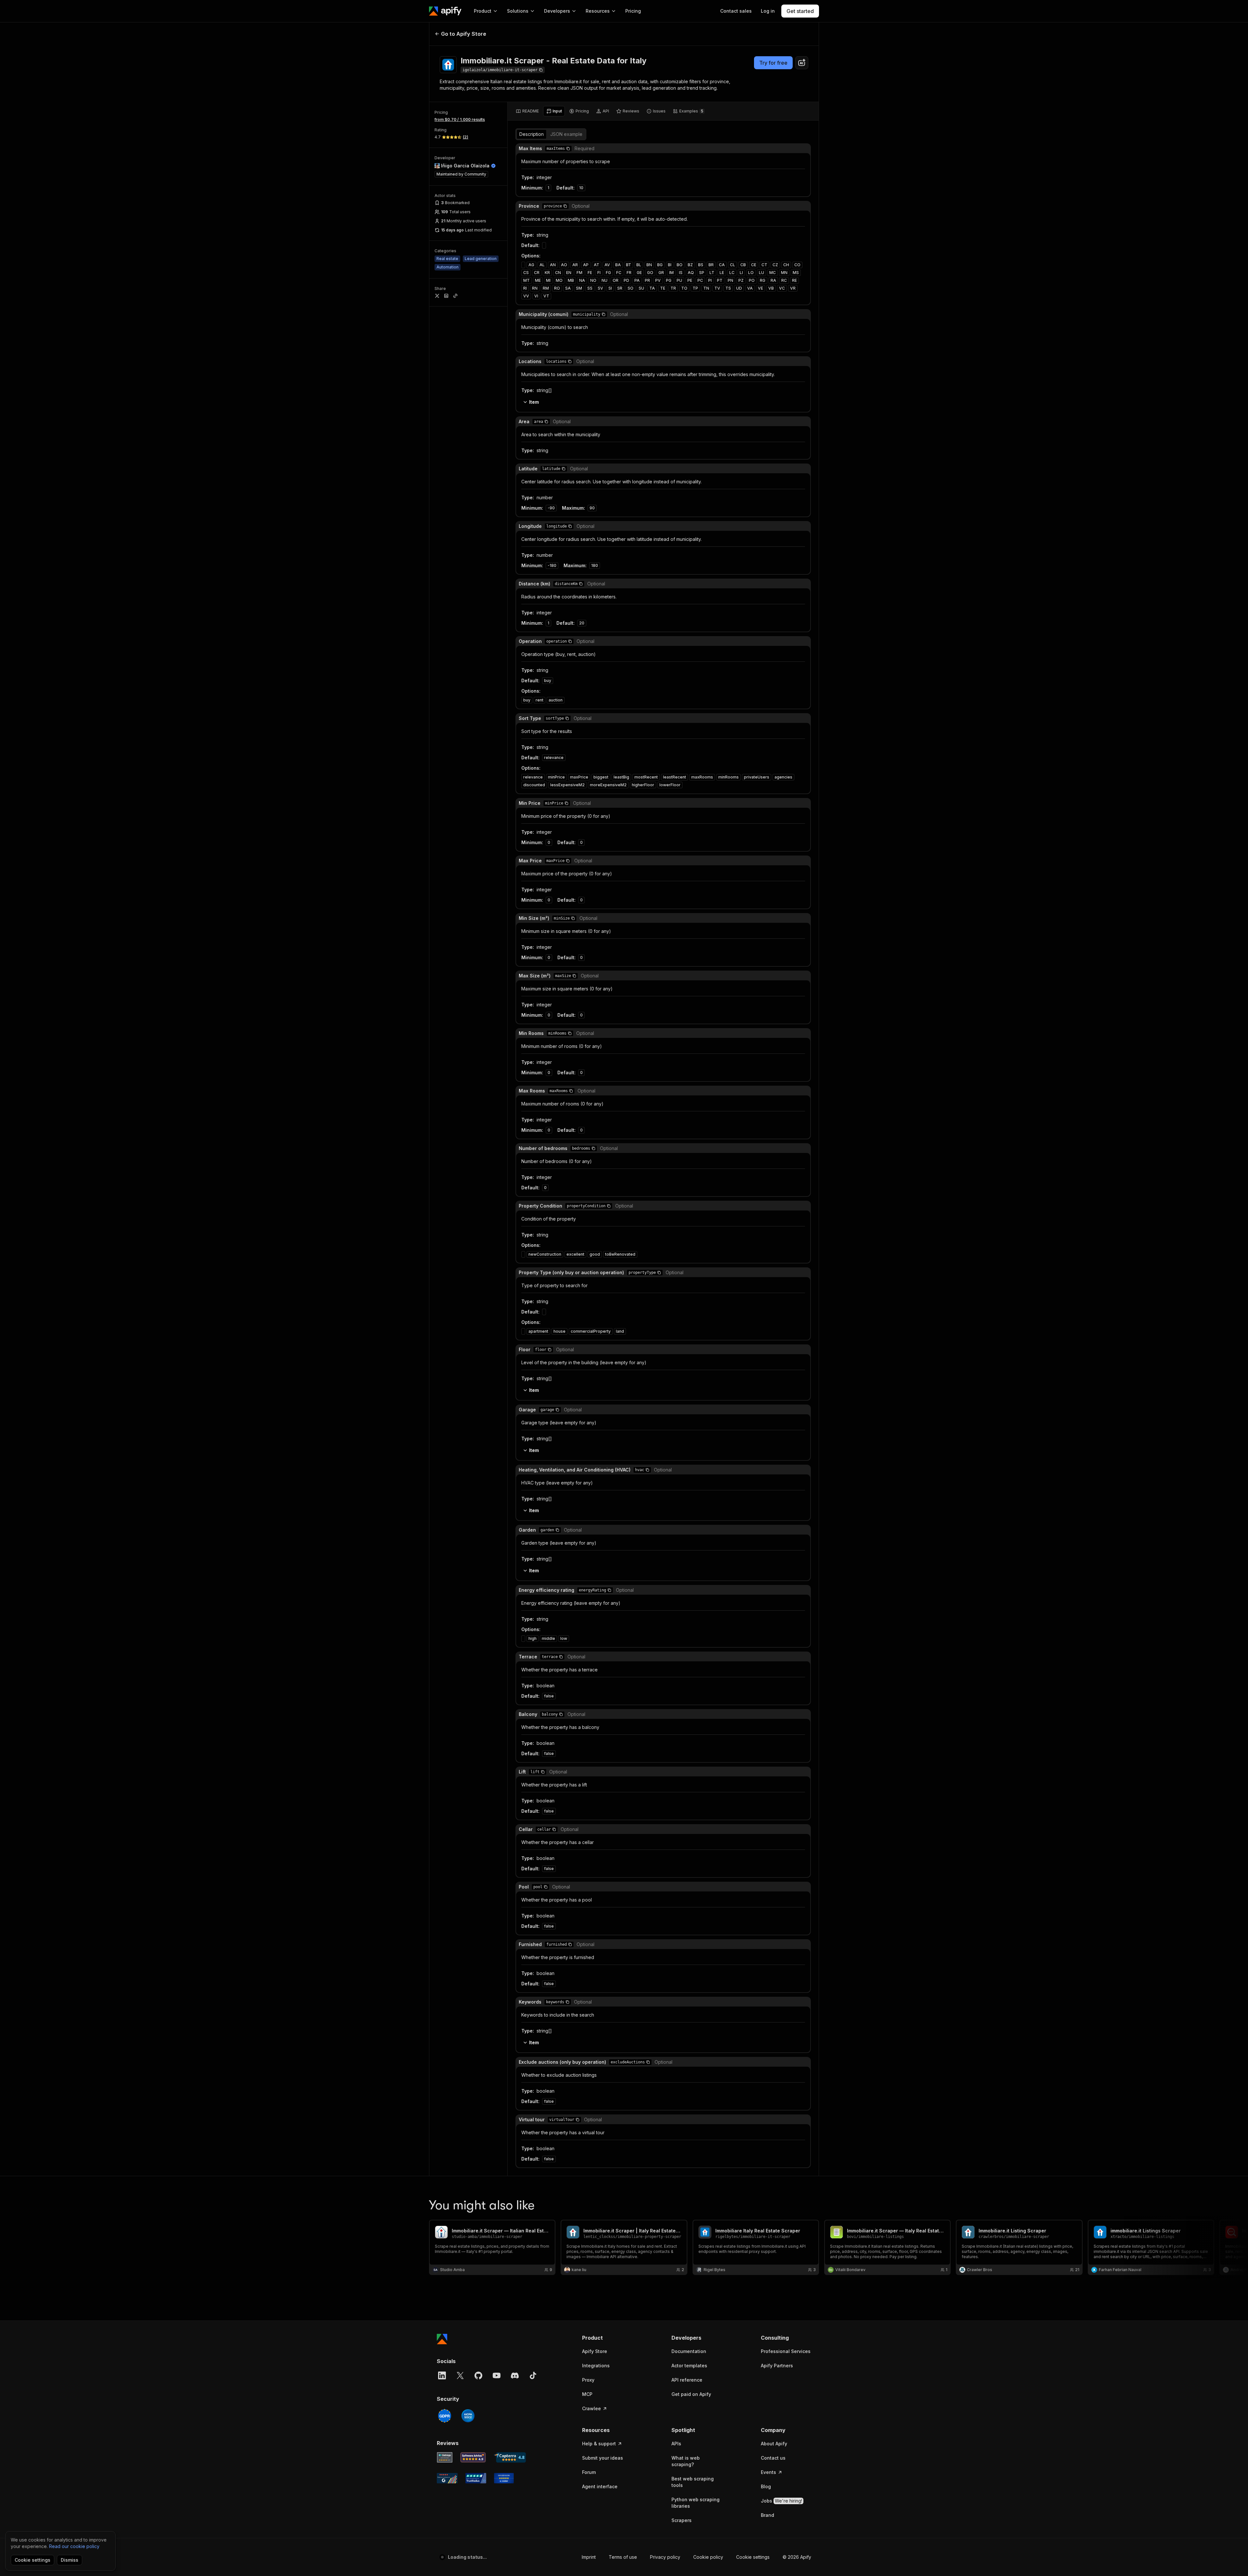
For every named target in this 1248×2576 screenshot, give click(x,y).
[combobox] (802, 63)
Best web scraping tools (693, 2482)
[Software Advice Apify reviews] (473, 2457)
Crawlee (591, 2408)
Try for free (773, 63)
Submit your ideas (603, 2458)
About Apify (774, 2444)
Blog (766, 2486)
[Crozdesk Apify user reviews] (504, 2478)
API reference (687, 2380)
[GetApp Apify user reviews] (445, 2457)
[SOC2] (468, 2416)
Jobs (781, 2501)
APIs (676, 2444)
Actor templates (689, 2366)
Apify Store (595, 2351)
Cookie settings (753, 2557)
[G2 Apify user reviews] (447, 2478)
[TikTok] (533, 2375)
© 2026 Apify (797, 2557)
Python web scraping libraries (695, 2503)
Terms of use (623, 2557)
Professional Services (786, 2351)
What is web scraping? (686, 2461)
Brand (767, 2515)
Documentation (689, 2351)
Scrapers (682, 2520)
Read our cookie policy (74, 2546)
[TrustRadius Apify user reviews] (476, 2478)
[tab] (527, 111)
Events (768, 2472)
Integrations (596, 2366)
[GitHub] (478, 2375)
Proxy (588, 2380)
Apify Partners (777, 2366)
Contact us (773, 2458)
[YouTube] (497, 2375)
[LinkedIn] (442, 2375)
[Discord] (515, 2375)
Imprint (589, 2557)
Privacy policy (665, 2557)
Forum (589, 2472)
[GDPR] (445, 2416)
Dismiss (70, 2560)
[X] (460, 2375)
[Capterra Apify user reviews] (510, 2457)
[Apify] (445, 11)
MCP (587, 2394)
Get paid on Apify (691, 2394)
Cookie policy (708, 2557)
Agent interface (600, 2486)
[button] (568, 149)
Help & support (599, 2444)
